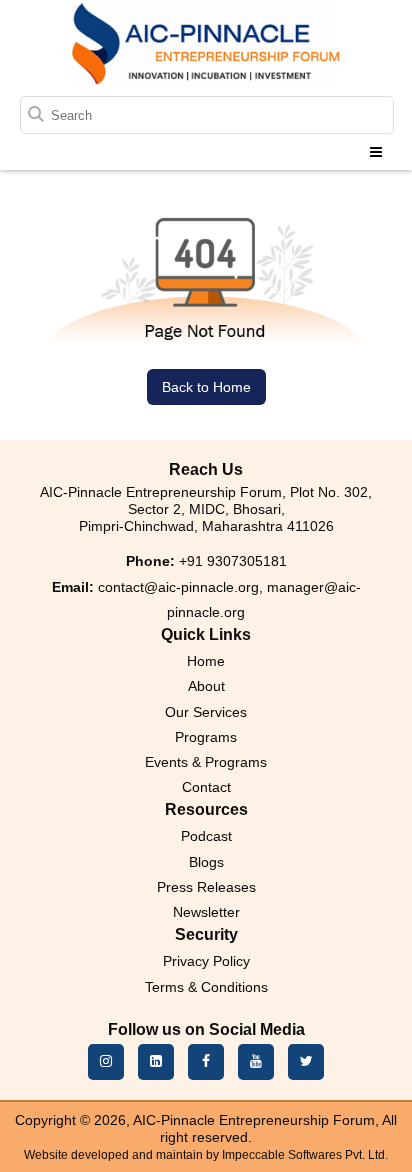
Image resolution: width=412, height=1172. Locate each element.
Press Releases (206, 887)
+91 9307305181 (233, 561)
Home (206, 661)
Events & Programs (206, 762)
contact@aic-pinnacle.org (178, 587)
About (206, 686)
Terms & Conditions (206, 987)
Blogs (206, 862)
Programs (206, 737)
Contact (206, 787)
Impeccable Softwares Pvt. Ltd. (305, 1155)
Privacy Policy (206, 961)
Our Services (206, 712)
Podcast (206, 836)
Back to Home (206, 387)
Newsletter (206, 912)
